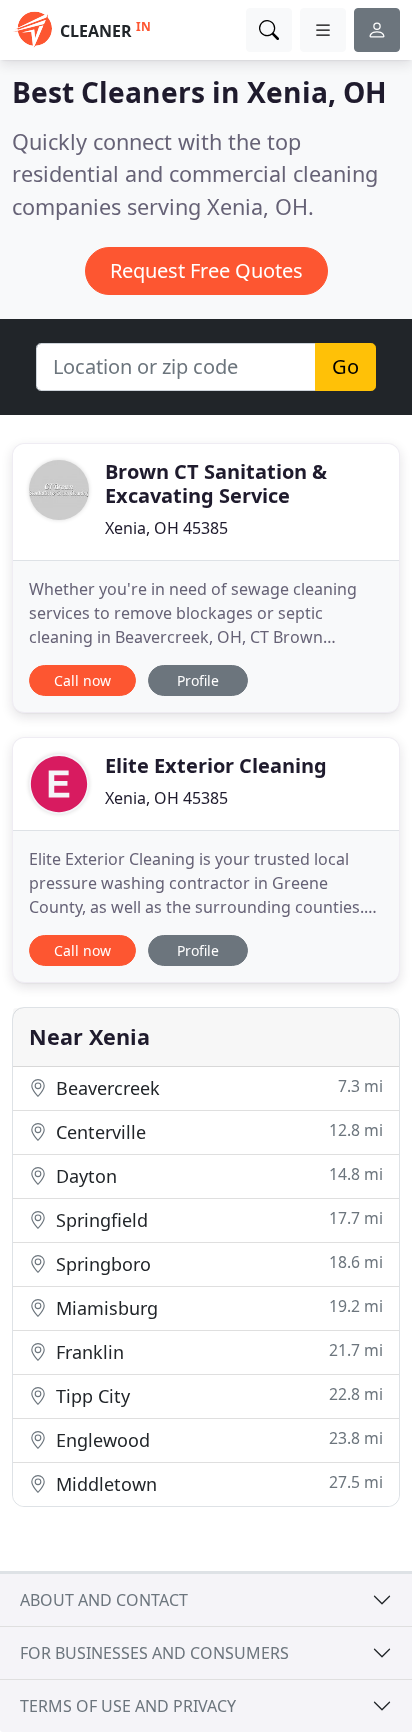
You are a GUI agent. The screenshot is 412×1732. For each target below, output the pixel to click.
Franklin (217, 1351)
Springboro (217, 1263)
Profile (198, 680)
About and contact (104, 1600)
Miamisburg (217, 1307)
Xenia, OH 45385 (166, 528)
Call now (82, 680)
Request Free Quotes (206, 270)
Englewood (217, 1439)
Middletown (217, 1483)
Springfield (217, 1219)
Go (345, 366)
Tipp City (217, 1395)
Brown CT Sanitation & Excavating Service (216, 483)
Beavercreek (217, 1087)
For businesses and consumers (154, 1653)
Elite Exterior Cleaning (216, 765)
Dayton (217, 1175)
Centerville (217, 1131)
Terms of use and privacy (128, 1706)
